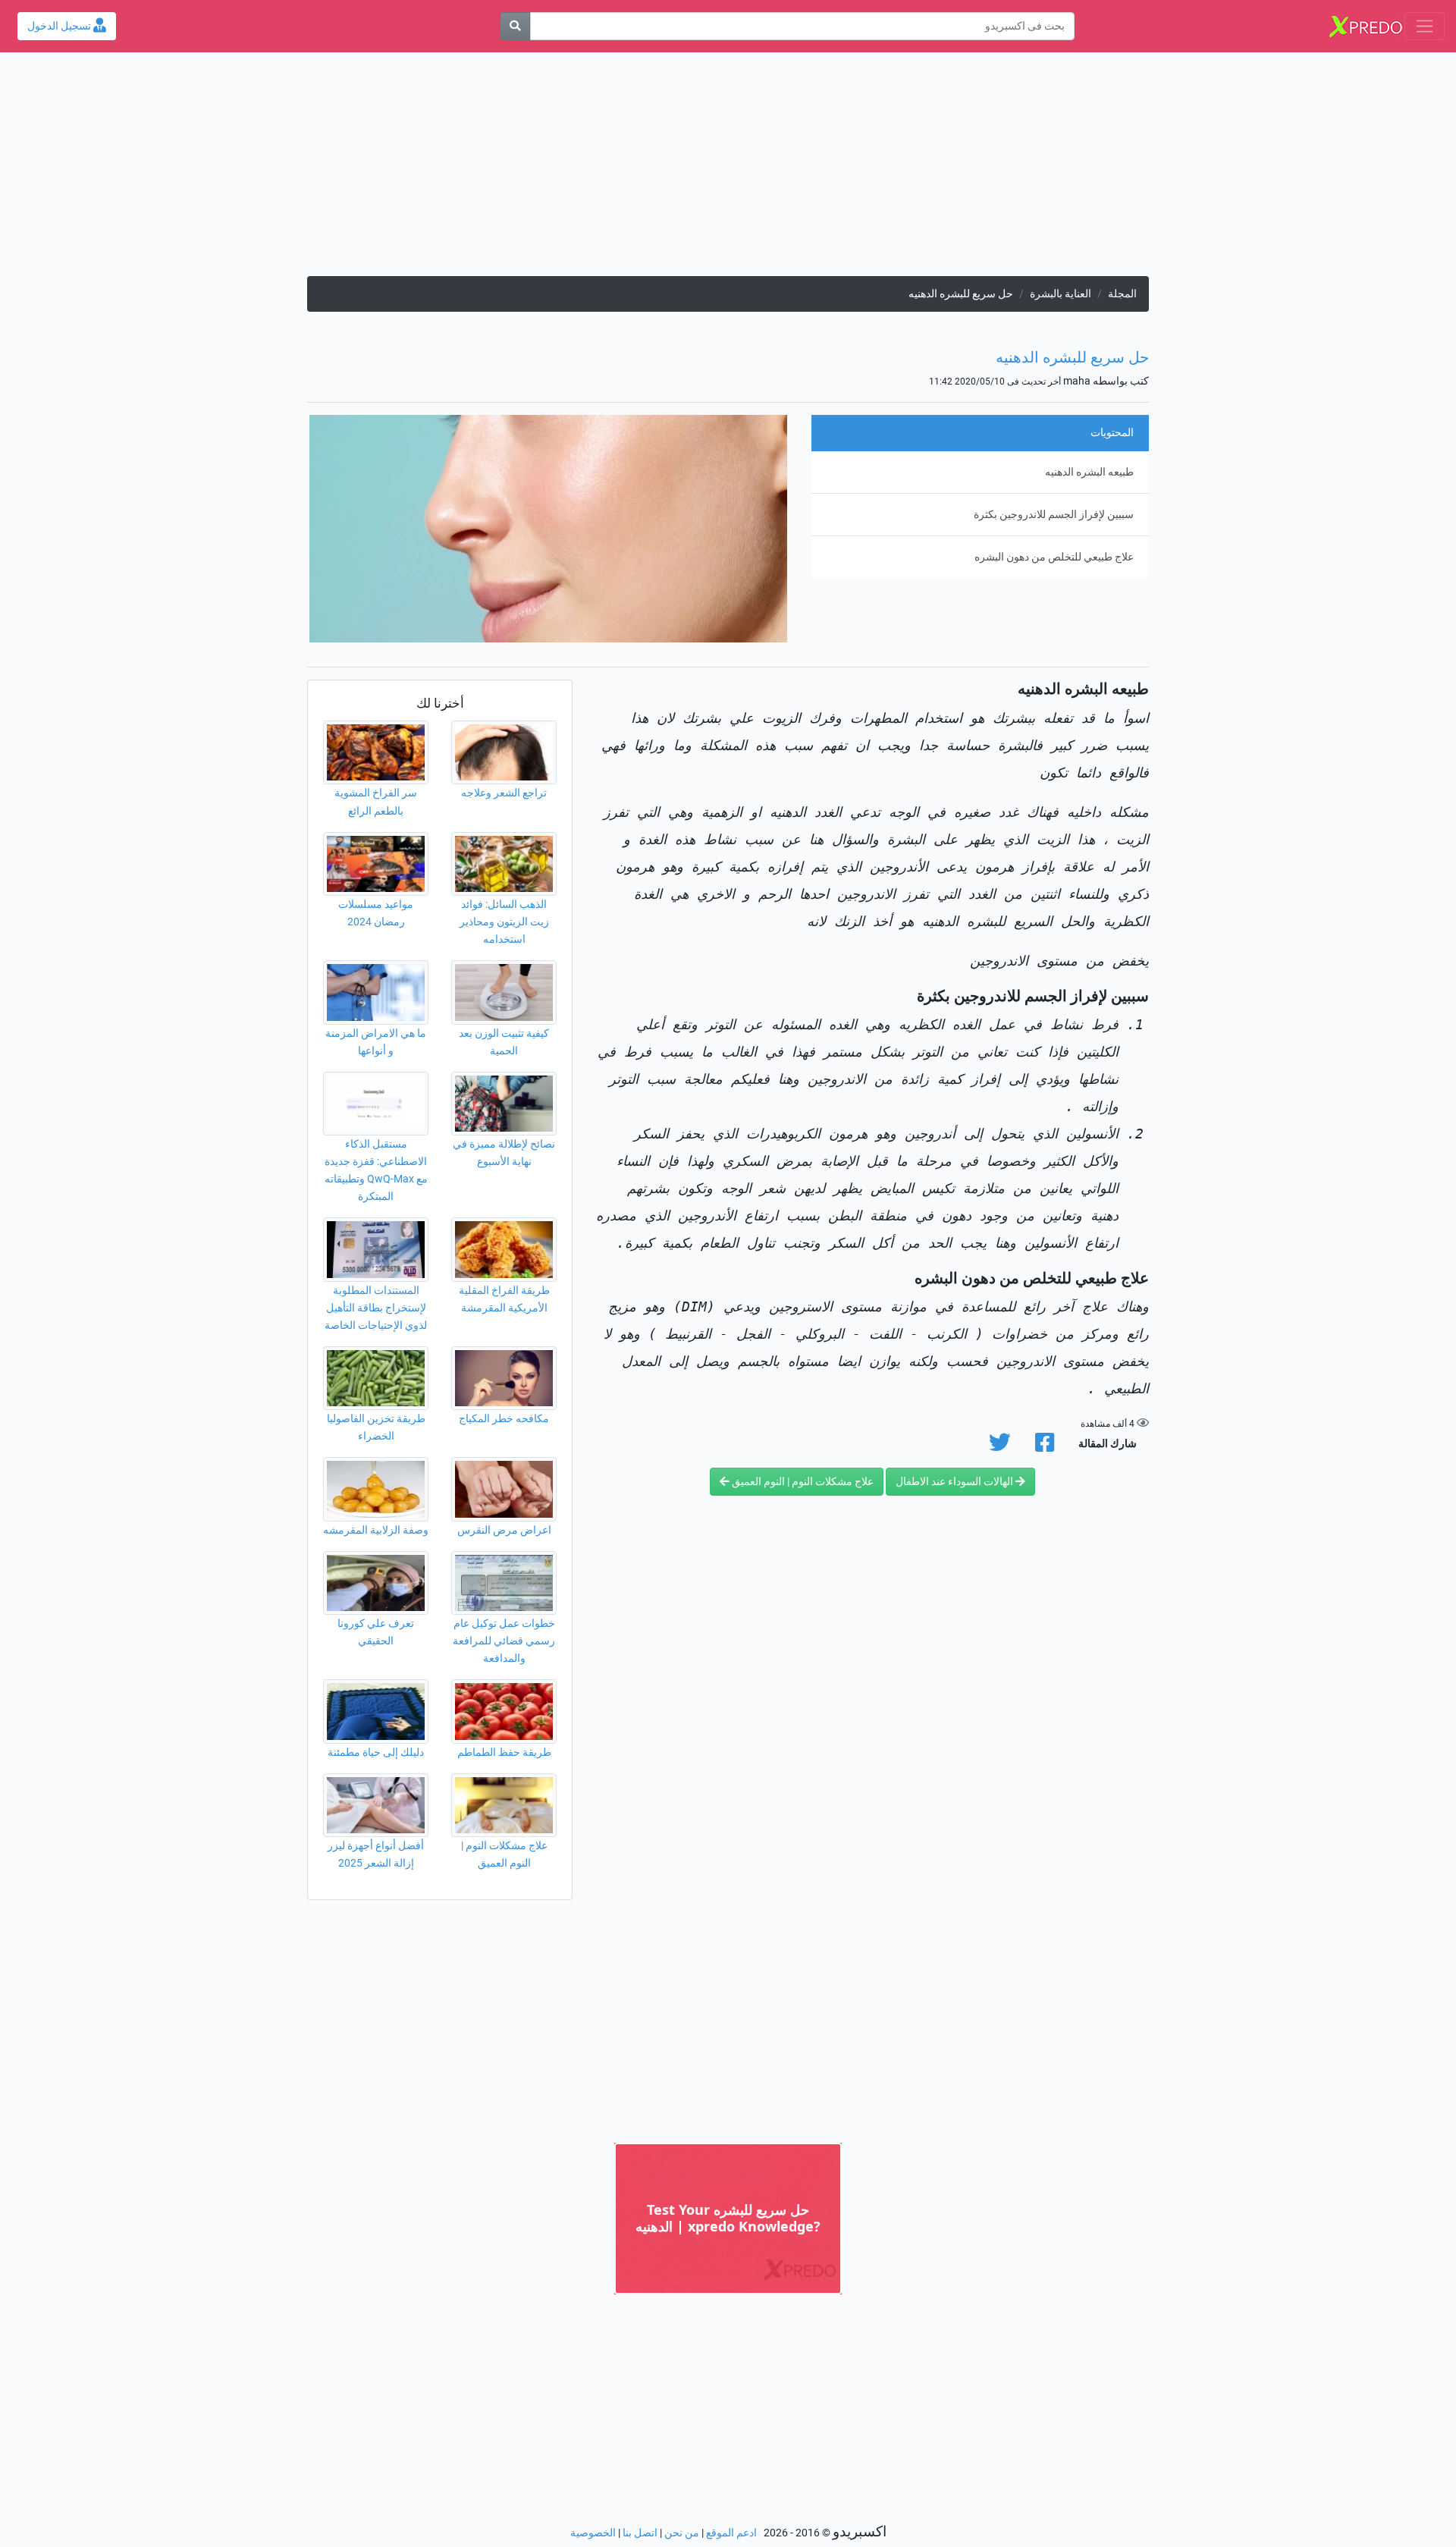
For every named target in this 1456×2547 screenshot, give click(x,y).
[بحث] (515, 26)
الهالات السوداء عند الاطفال (955, 1482)
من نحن (682, 2533)
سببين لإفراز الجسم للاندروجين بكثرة (1054, 515)
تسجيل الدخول (60, 26)
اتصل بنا (640, 2533)
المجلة (1122, 294)
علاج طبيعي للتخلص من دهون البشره (1054, 557)
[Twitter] (1000, 1447)
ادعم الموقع (731, 2533)
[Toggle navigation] (1425, 26)
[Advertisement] (728, 170)
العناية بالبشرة (1061, 294)
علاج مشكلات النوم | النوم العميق (802, 1482)
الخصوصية (593, 2533)
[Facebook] (1045, 1447)
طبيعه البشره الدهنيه (1089, 472)
